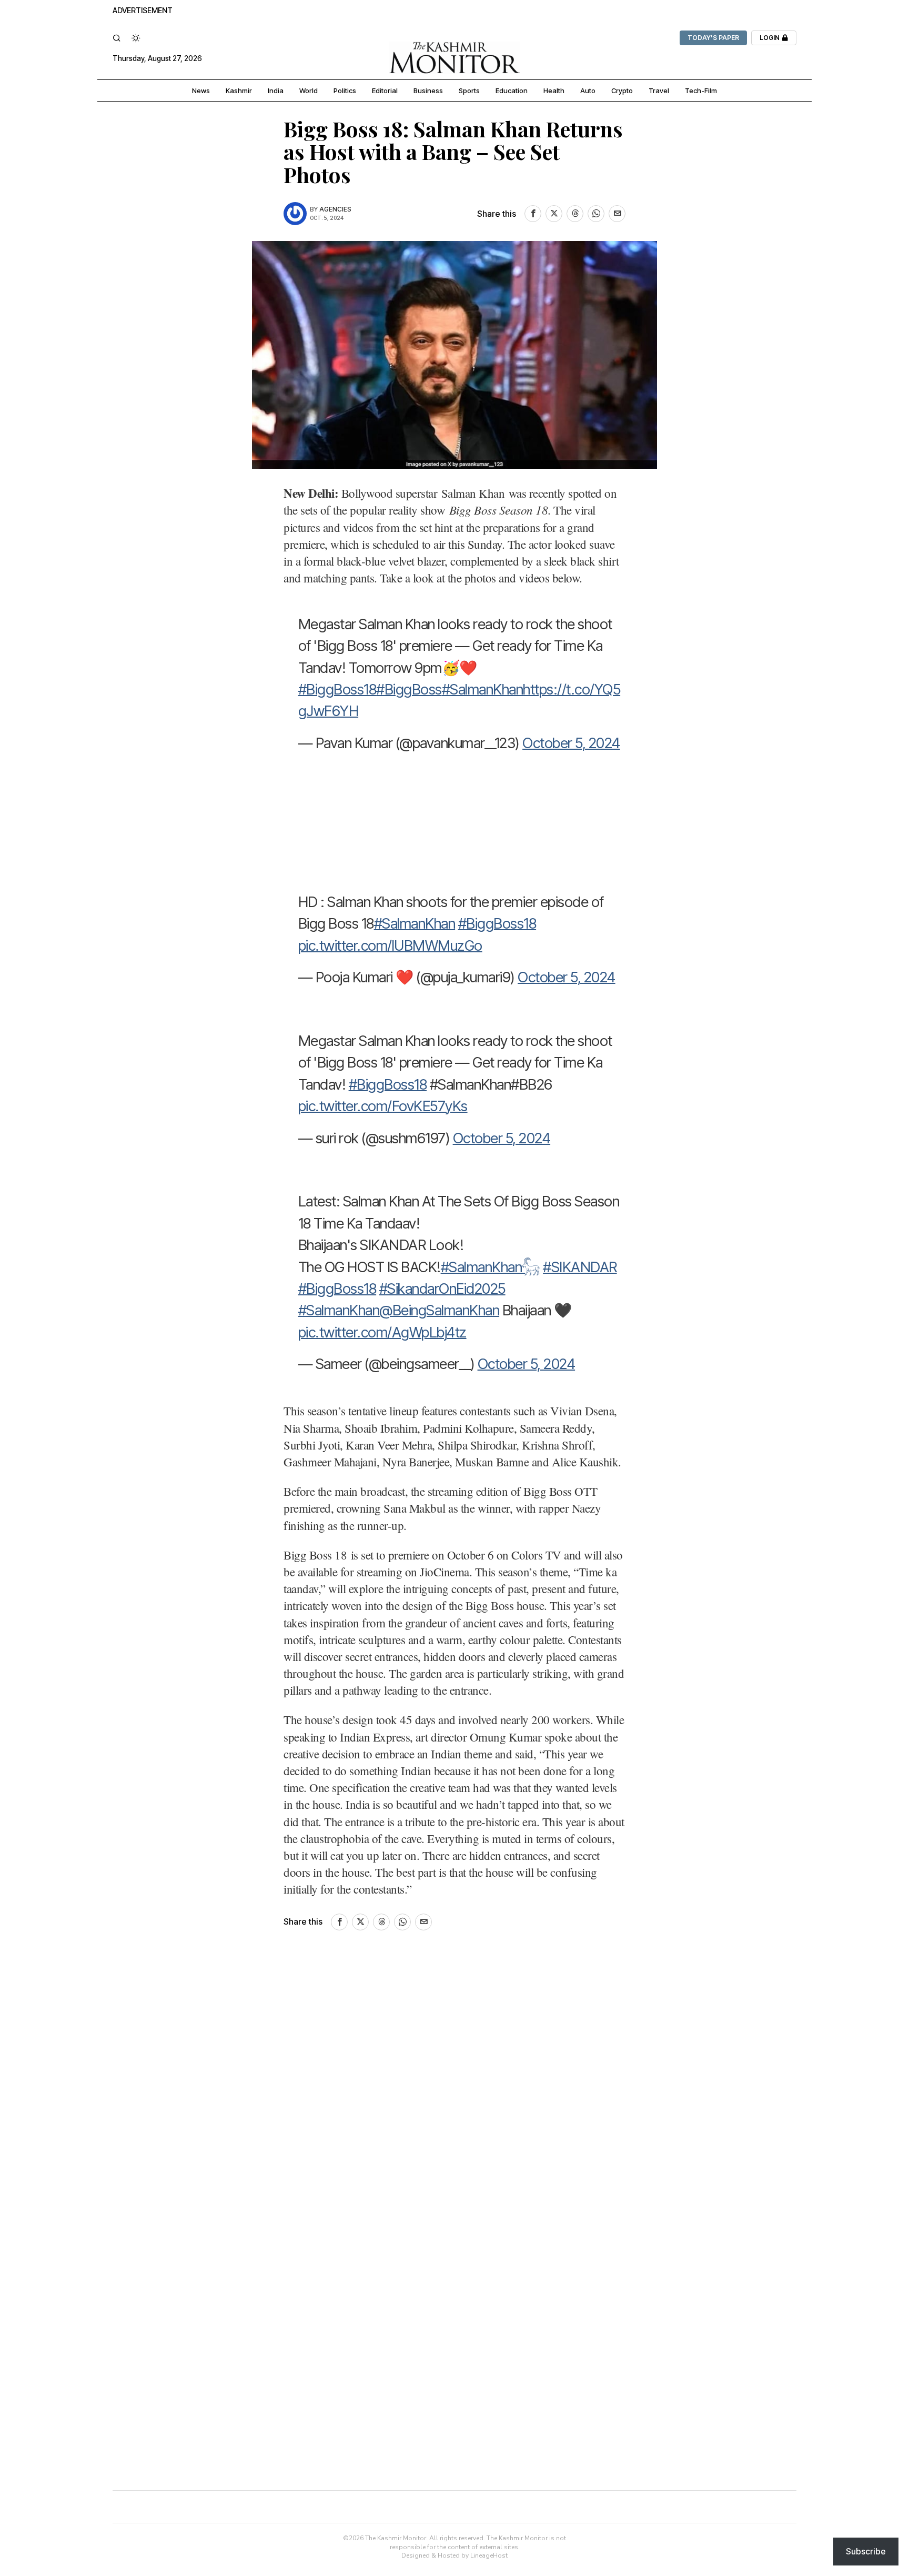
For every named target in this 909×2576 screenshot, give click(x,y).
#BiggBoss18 (337, 689)
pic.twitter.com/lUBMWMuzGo (390, 945)
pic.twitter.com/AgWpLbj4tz (382, 1332)
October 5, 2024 (571, 743)
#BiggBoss (409, 689)
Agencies (335, 209)
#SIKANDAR (580, 1267)
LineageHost (489, 2555)
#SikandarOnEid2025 (442, 1289)
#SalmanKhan (483, 689)
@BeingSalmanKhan (439, 1310)
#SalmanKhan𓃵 (491, 1267)
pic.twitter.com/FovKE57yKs (383, 1106)
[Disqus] (454, 2089)
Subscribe (866, 2551)
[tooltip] (533, 214)
